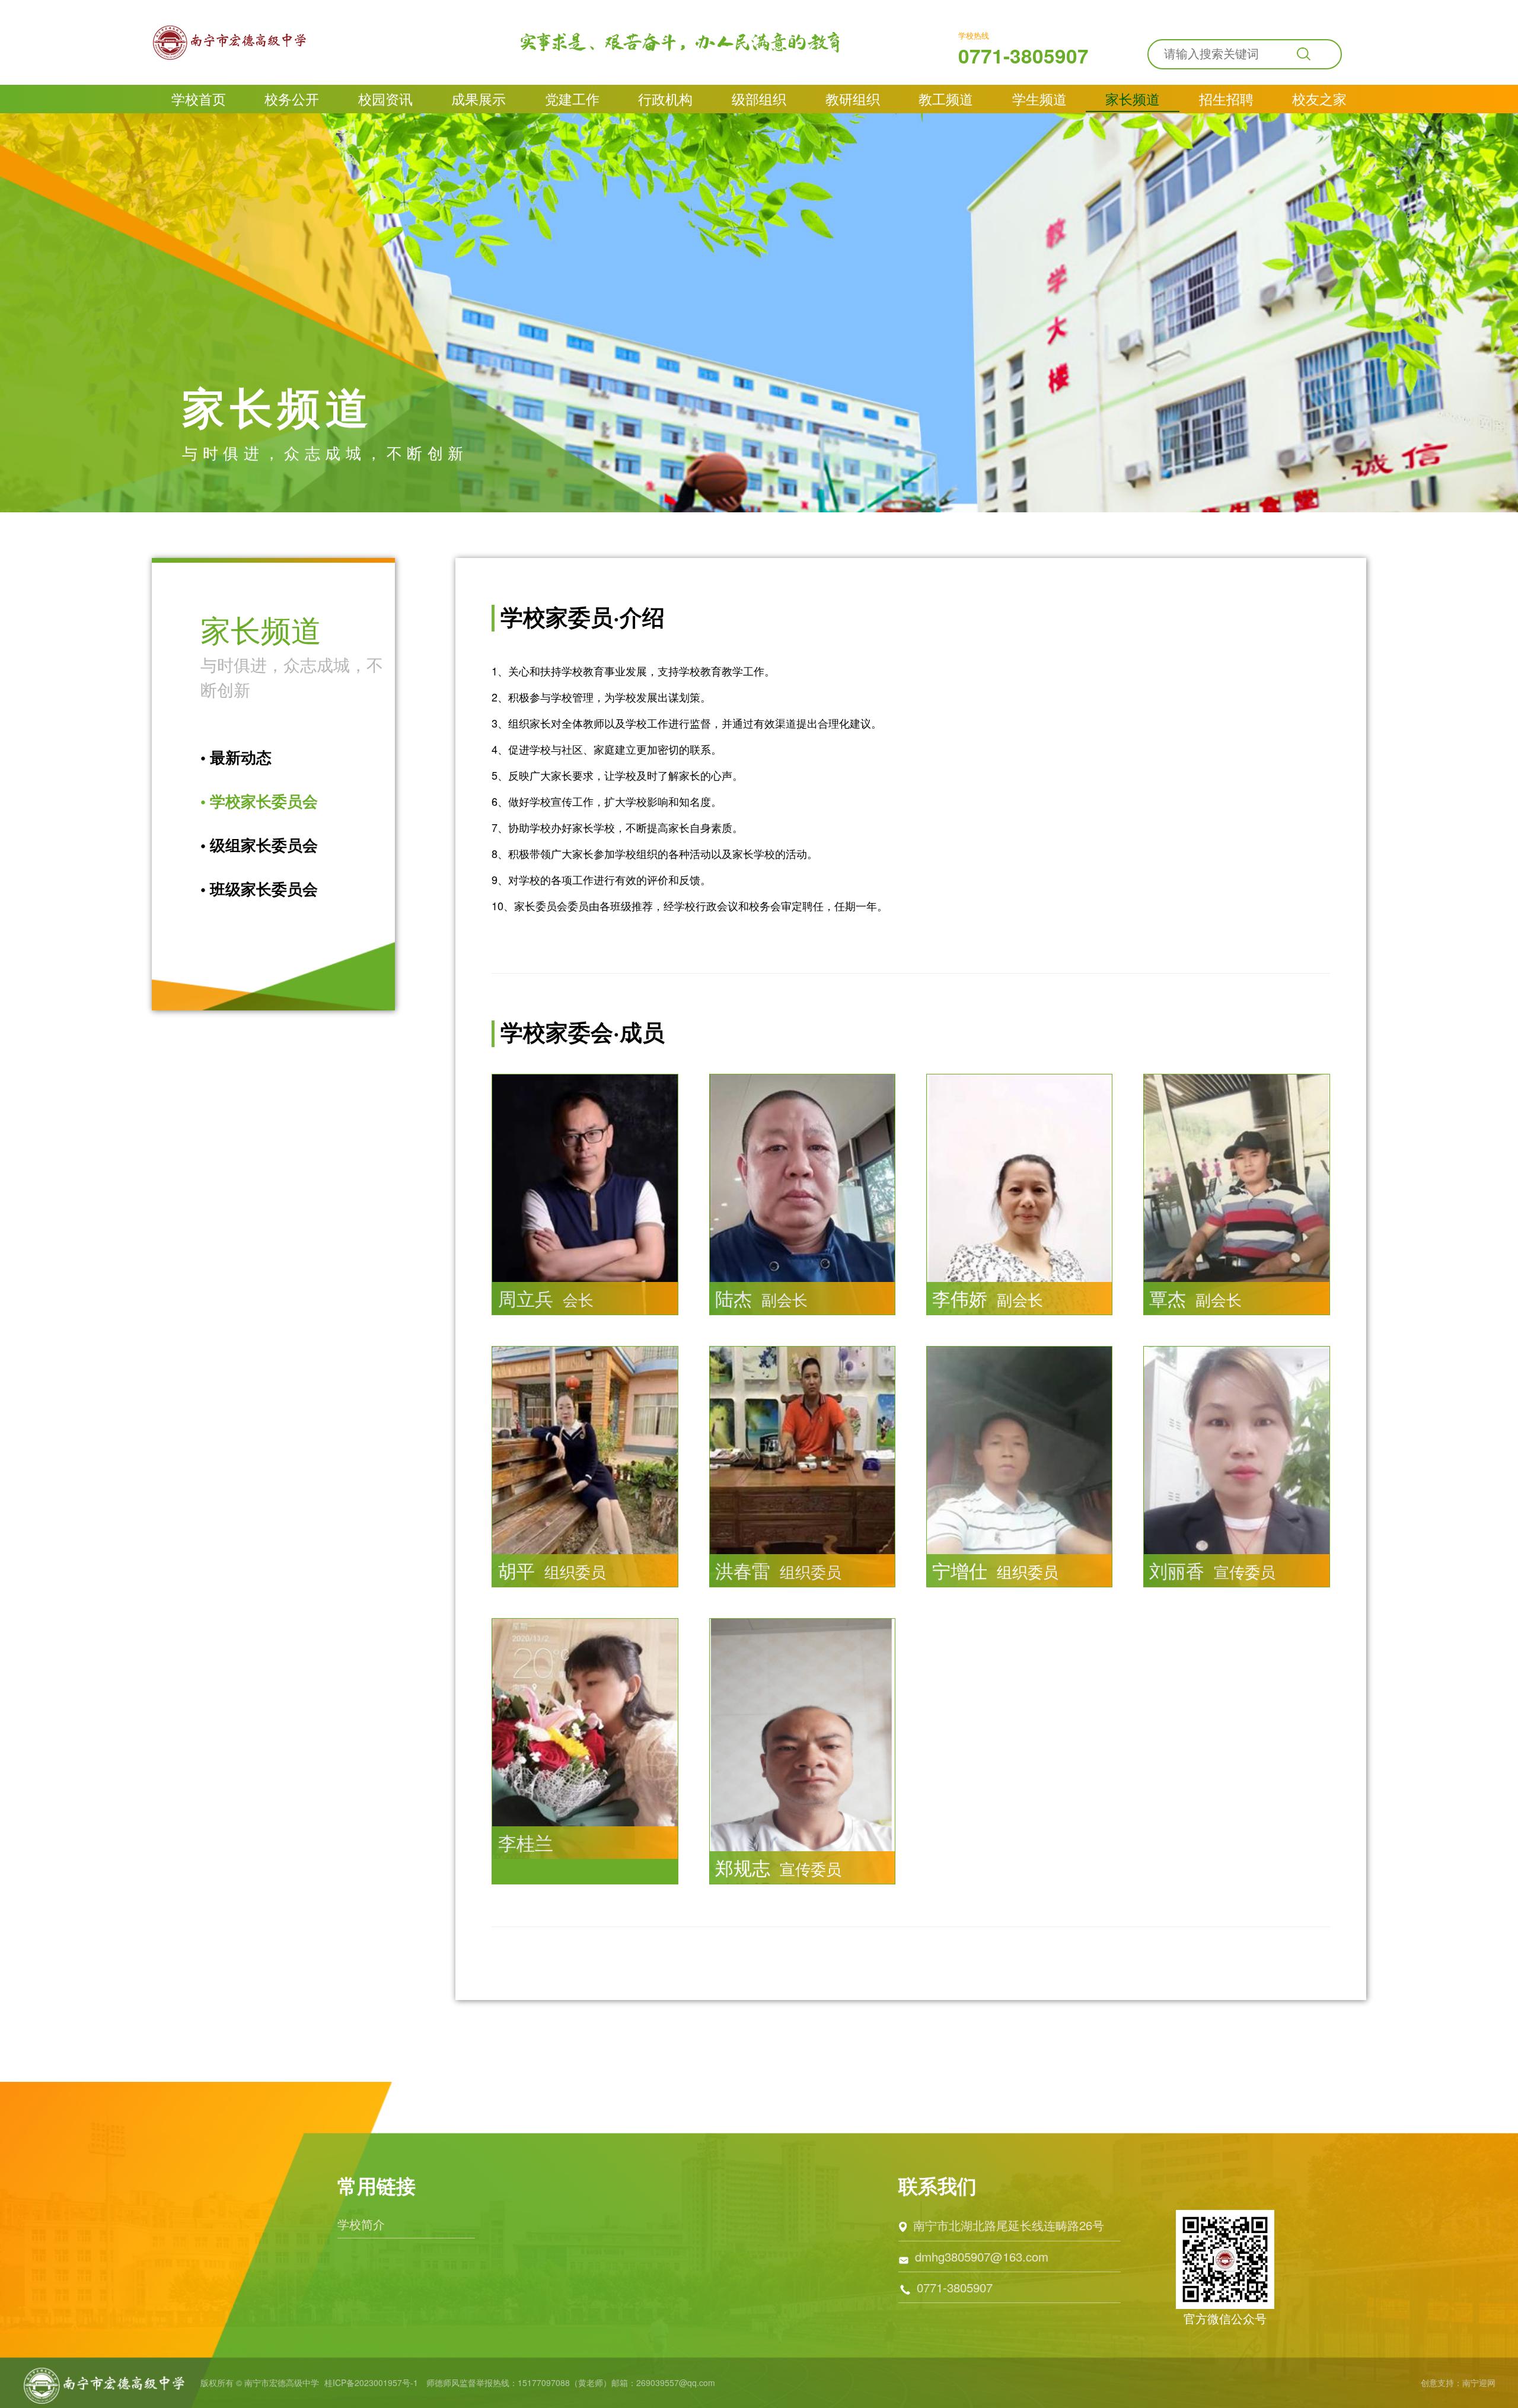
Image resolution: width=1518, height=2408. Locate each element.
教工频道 (946, 99)
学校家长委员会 (259, 801)
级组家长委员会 (259, 845)
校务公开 (292, 99)
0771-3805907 (1023, 55)
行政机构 (665, 99)
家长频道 (1133, 99)
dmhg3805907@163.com (982, 2256)
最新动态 (236, 757)
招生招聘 (1226, 99)
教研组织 (853, 99)
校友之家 (1319, 99)
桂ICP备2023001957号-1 (371, 2383)
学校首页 (199, 99)
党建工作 (572, 99)
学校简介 (361, 2224)
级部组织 (759, 99)
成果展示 (479, 99)
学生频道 (1039, 99)
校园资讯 (385, 99)
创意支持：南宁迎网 (1458, 2383)
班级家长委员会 (259, 889)
